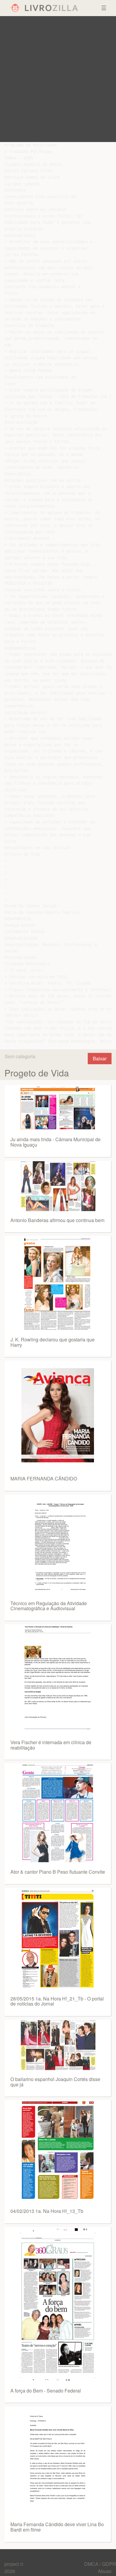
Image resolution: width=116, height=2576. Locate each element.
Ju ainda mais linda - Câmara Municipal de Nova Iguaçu (55, 1142)
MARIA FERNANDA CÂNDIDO (44, 1478)
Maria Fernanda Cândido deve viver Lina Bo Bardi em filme (57, 2527)
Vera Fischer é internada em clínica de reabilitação (51, 1745)
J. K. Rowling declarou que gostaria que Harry (52, 1342)
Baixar (100, 1058)
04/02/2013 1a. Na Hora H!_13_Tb (47, 2211)
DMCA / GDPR (100, 2564)
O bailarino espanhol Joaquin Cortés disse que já (55, 2082)
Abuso (105, 2571)
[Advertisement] (58, 79)
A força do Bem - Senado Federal (46, 2391)
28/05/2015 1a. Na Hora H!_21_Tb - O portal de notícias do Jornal (57, 2001)
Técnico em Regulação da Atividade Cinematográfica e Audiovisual (49, 1606)
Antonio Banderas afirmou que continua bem (57, 1220)
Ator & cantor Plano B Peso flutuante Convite (58, 1872)
